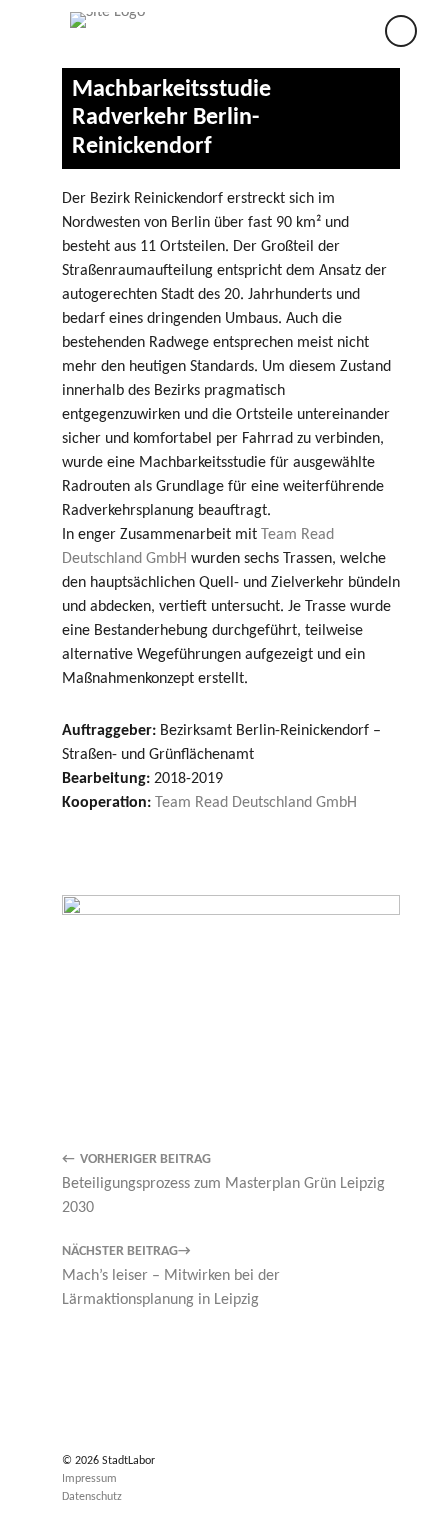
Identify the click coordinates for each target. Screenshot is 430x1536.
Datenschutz (92, 1497)
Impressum (89, 1479)
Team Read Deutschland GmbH (256, 803)
